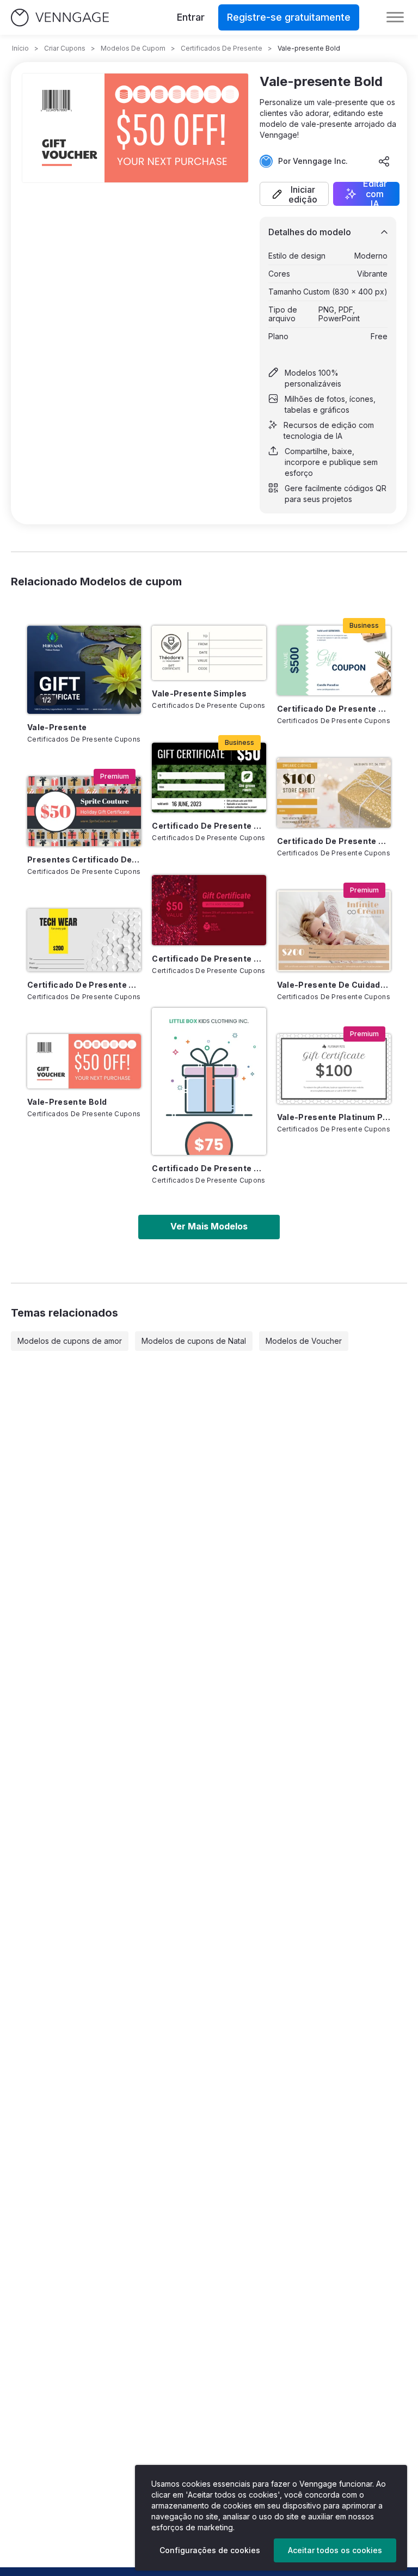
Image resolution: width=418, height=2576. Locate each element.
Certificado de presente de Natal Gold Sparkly (334, 841)
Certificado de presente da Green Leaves (209, 826)
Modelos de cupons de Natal (194, 1341)
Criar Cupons (65, 48)
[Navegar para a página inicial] (60, 18)
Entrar (191, 17)
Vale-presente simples (199, 693)
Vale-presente (57, 727)
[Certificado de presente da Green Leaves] (209, 778)
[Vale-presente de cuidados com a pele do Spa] (334, 931)
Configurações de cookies (210, 2550)
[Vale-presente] (84, 670)
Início (20, 48)
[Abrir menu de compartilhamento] (384, 161)
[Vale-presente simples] (209, 653)
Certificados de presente (222, 48)
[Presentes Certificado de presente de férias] (84, 811)
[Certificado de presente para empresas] (84, 940)
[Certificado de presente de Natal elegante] (334, 660)
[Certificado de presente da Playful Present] (209, 1081)
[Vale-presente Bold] (84, 1061)
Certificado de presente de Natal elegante (334, 709)
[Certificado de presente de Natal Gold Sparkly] (334, 793)
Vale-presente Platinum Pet (334, 1117)
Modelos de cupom (133, 48)
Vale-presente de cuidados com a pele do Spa (334, 985)
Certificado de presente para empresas (84, 985)
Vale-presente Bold (67, 1102)
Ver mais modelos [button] (209, 1226)
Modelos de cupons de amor (70, 1341)
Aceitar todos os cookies (335, 2550)
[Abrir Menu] (395, 17)
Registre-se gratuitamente (289, 17)
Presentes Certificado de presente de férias (84, 859)
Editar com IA (375, 194)
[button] (294, 194)
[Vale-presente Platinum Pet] (334, 1069)
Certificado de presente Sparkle (209, 959)
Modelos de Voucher (304, 1341)
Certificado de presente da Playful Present (209, 1168)
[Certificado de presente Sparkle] (209, 910)
